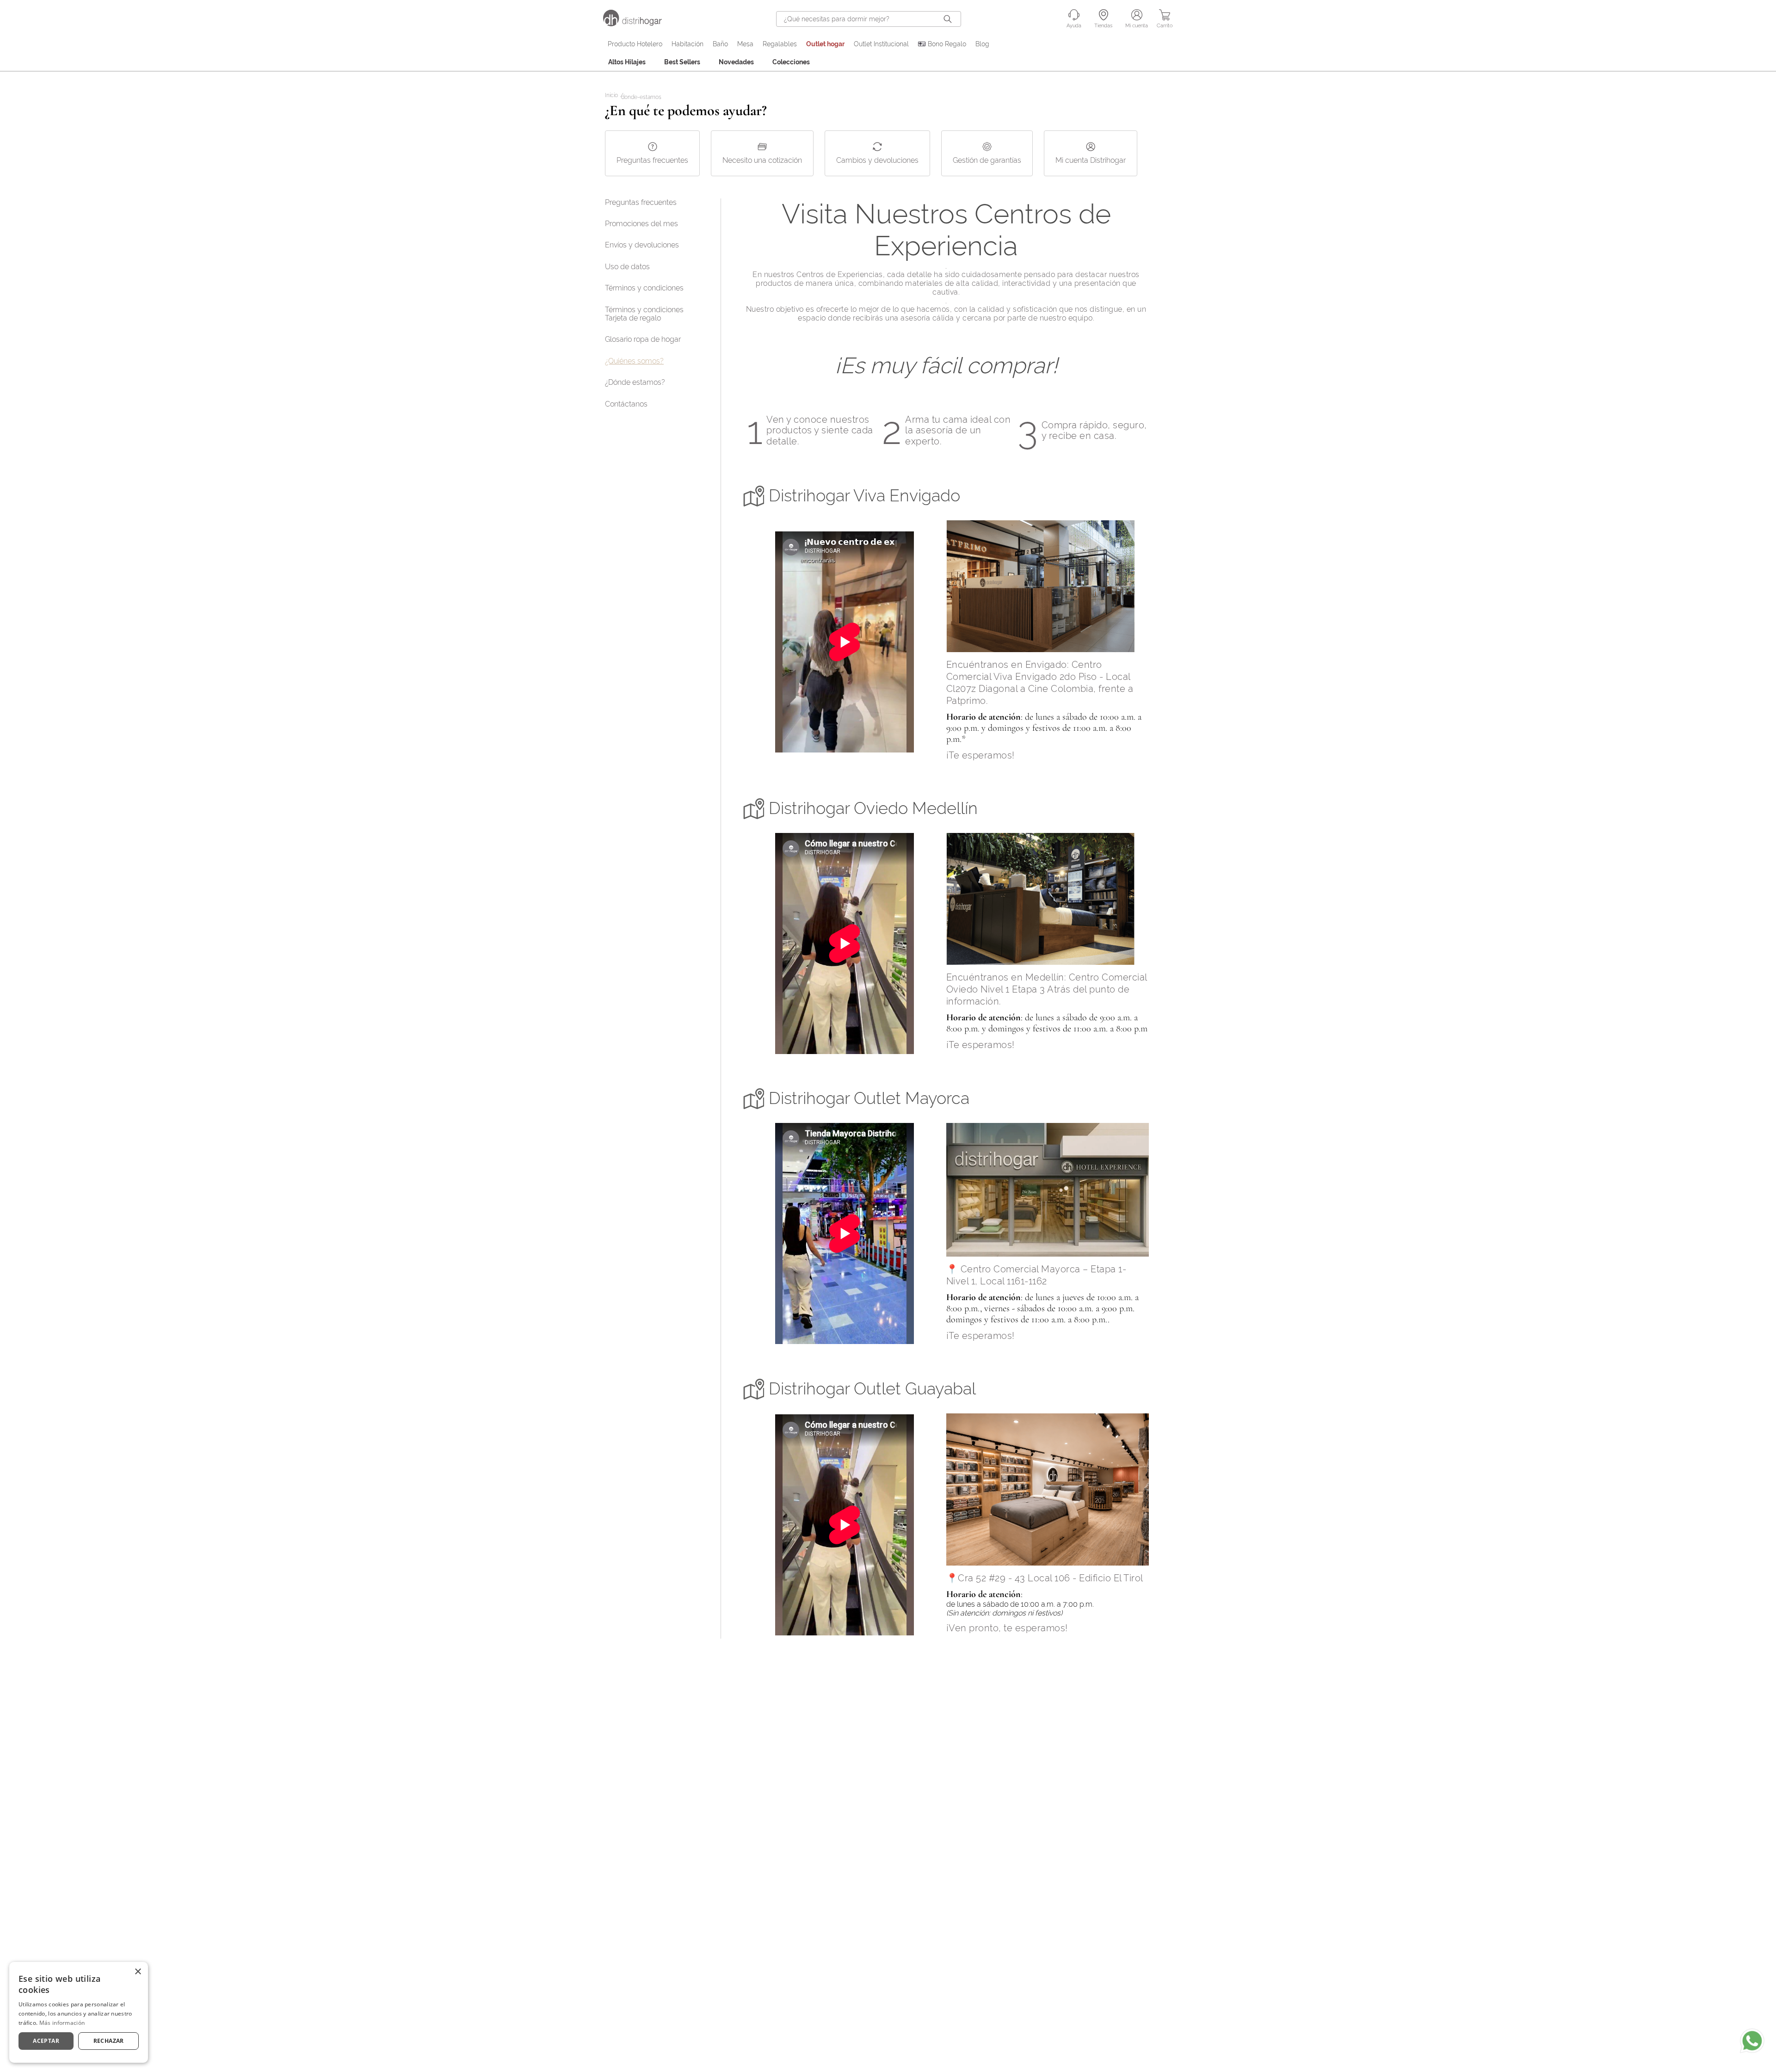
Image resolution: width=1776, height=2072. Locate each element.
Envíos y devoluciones (642, 245)
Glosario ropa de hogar (643, 339)
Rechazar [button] (109, 2041)
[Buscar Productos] (950, 19)
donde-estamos (641, 97)
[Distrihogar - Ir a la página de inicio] (638, 24)
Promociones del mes (641, 224)
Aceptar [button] (46, 2041)
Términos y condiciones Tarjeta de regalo (644, 314)
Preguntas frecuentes (641, 202)
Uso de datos (627, 267)
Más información (62, 2023)
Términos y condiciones (644, 288)
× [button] (138, 1972)
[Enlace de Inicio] (613, 96)
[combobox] (869, 19)
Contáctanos (626, 404)
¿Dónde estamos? (635, 382)
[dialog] (79, 2012)
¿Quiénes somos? (634, 361)
